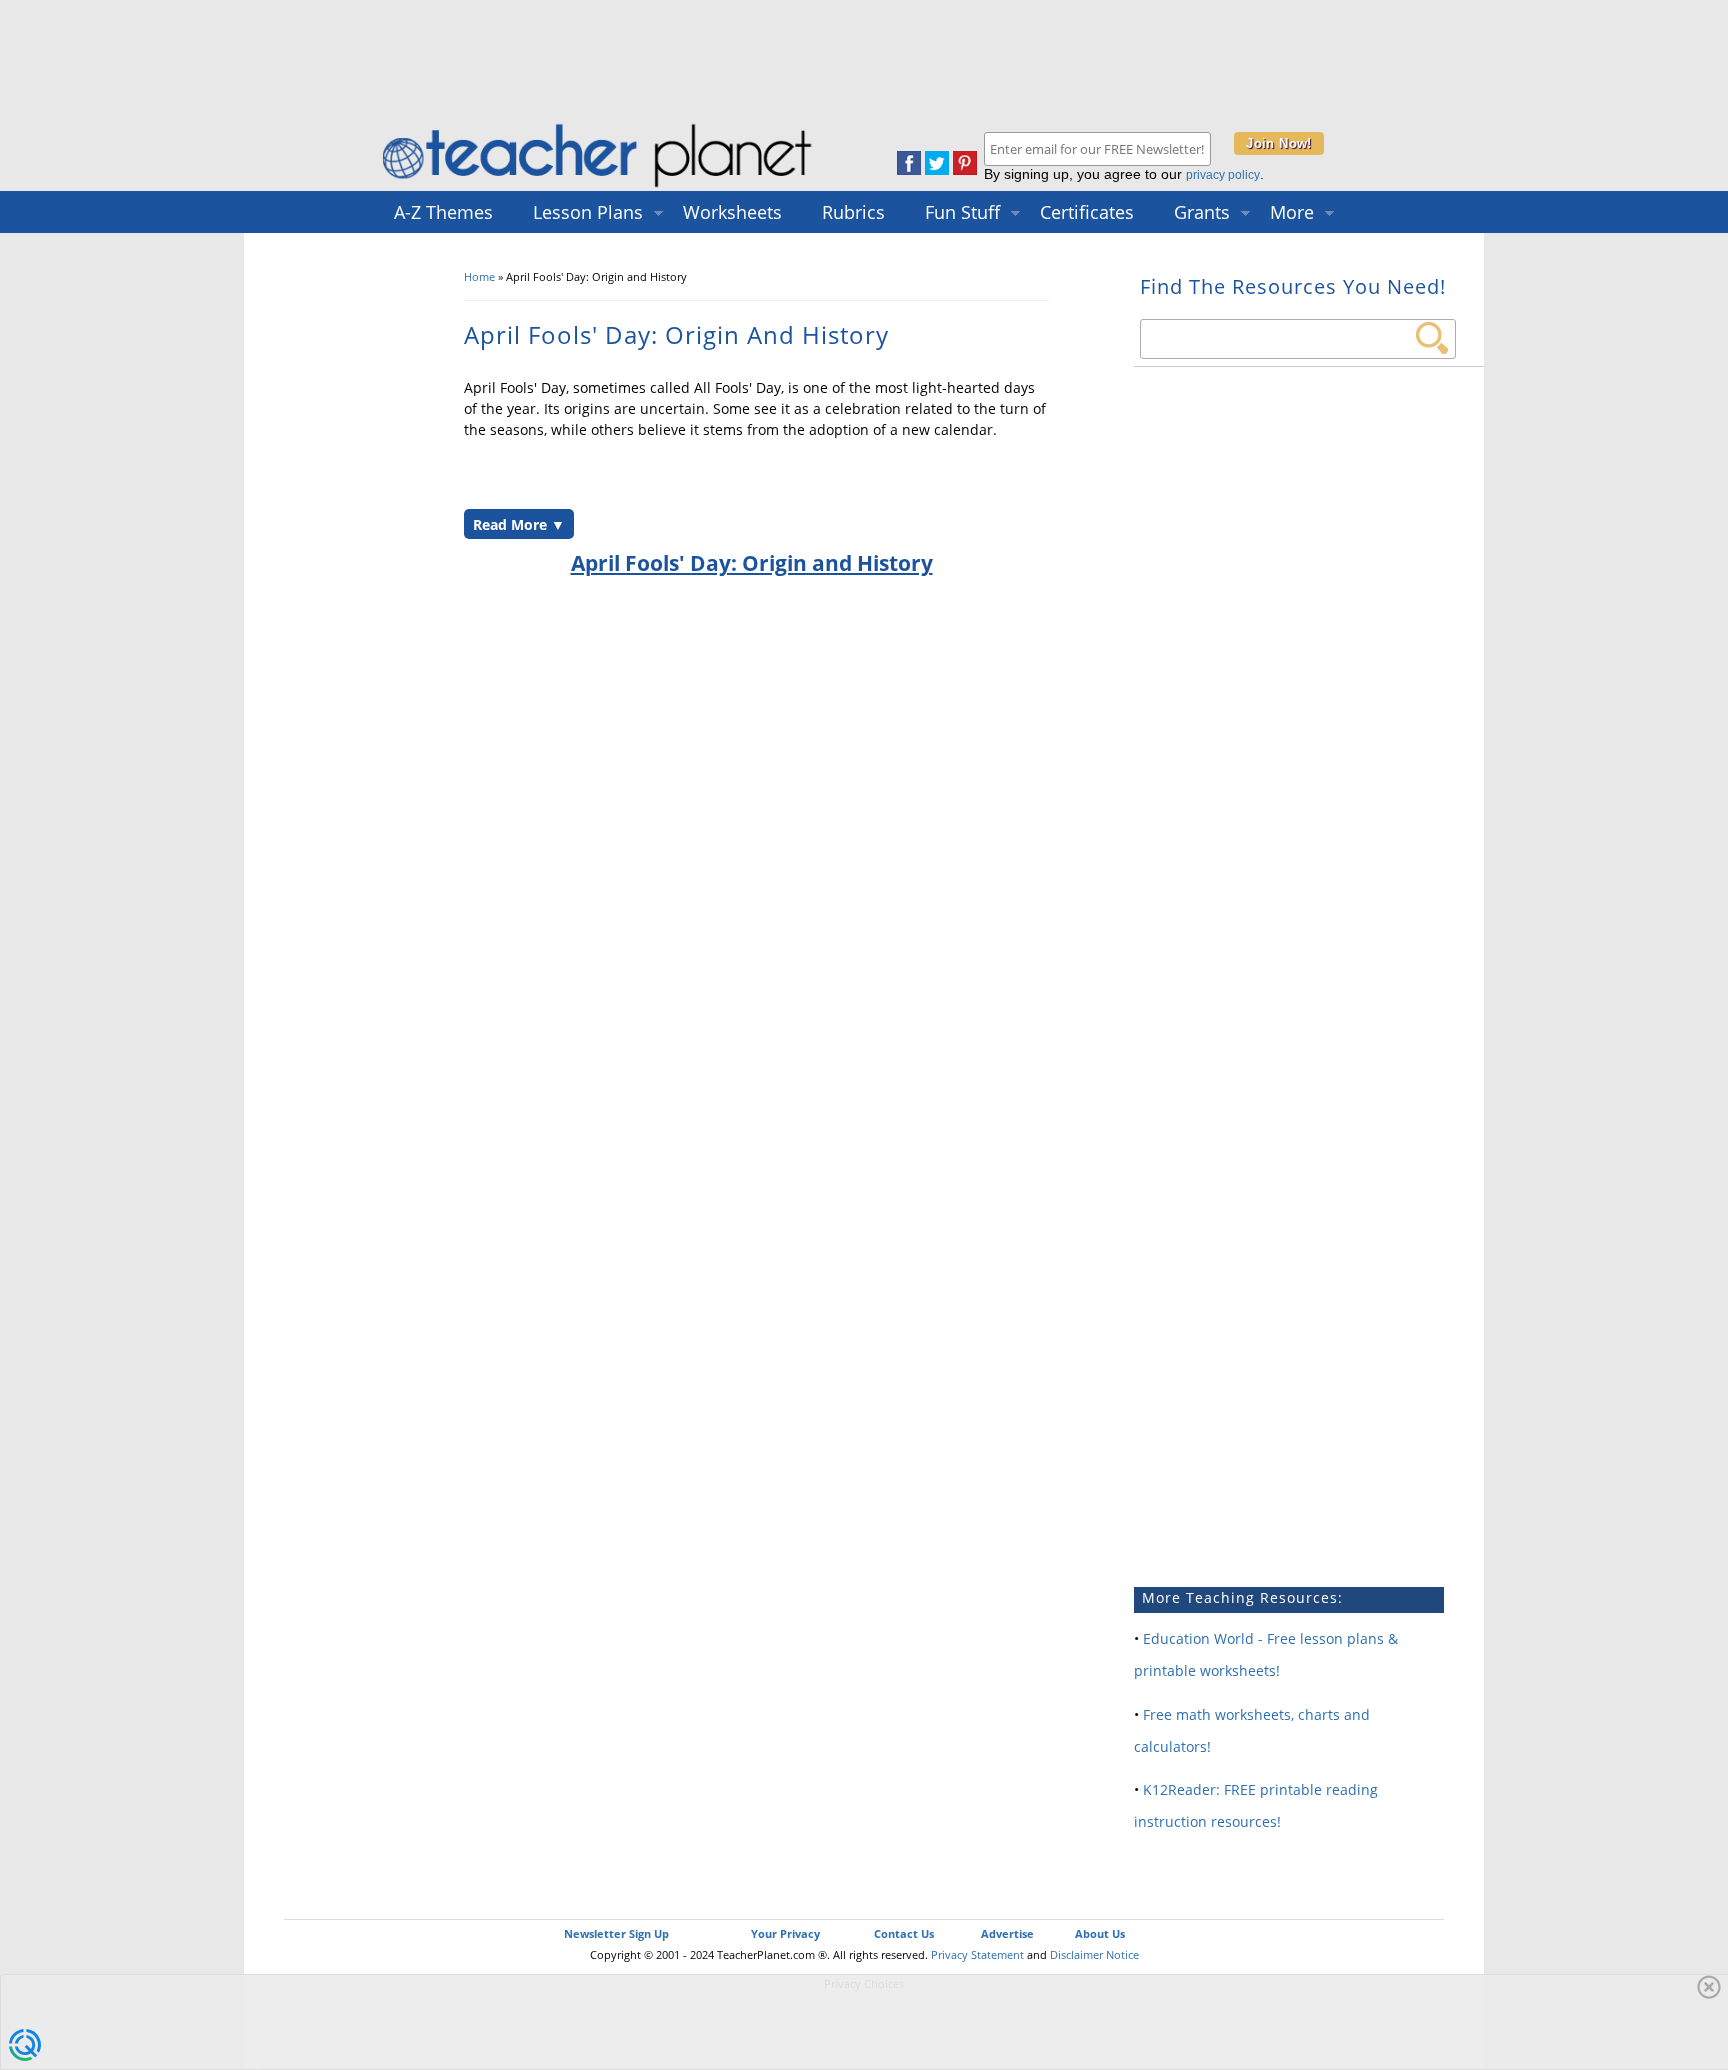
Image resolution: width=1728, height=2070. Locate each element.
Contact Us (904, 1933)
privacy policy (1223, 175)
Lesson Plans (588, 212)
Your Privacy (785, 1933)
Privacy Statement (977, 1954)
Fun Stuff (962, 212)
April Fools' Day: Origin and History (752, 563)
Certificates (1087, 212)
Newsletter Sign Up (616, 1933)
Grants (1202, 212)
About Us (1100, 1933)
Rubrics (853, 212)
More (1292, 212)
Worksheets (732, 212)
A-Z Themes (443, 212)
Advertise (1007, 1933)
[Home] (599, 186)
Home (479, 276)
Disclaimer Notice (1094, 1954)
